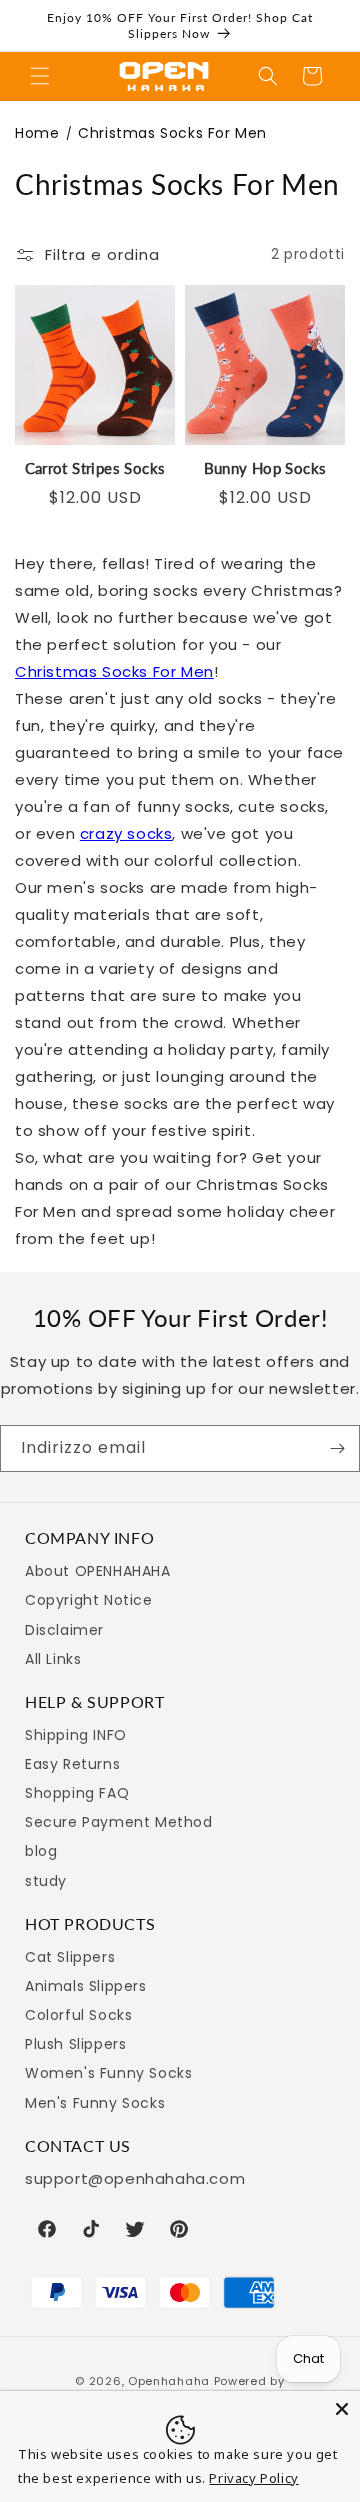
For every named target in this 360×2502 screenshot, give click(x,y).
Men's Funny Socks (95, 2103)
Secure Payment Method (119, 1822)
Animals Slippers (86, 1986)
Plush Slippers (75, 2044)
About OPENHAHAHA (98, 1571)
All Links (53, 1659)
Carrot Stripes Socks (95, 468)
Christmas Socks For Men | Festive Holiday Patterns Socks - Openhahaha (164, 76)
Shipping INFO (76, 1735)
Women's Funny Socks (108, 2073)
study (46, 1881)
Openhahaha (169, 2381)
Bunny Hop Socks (265, 468)
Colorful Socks (78, 2015)
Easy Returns (72, 1764)
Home (37, 133)
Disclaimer (64, 1630)
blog (41, 1851)
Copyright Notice (89, 1600)
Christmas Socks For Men (114, 671)
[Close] (342, 2409)
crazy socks (126, 833)
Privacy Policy (253, 2478)
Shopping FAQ (77, 1793)
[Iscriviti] (337, 1448)
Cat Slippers (70, 1957)
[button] (40, 76)
